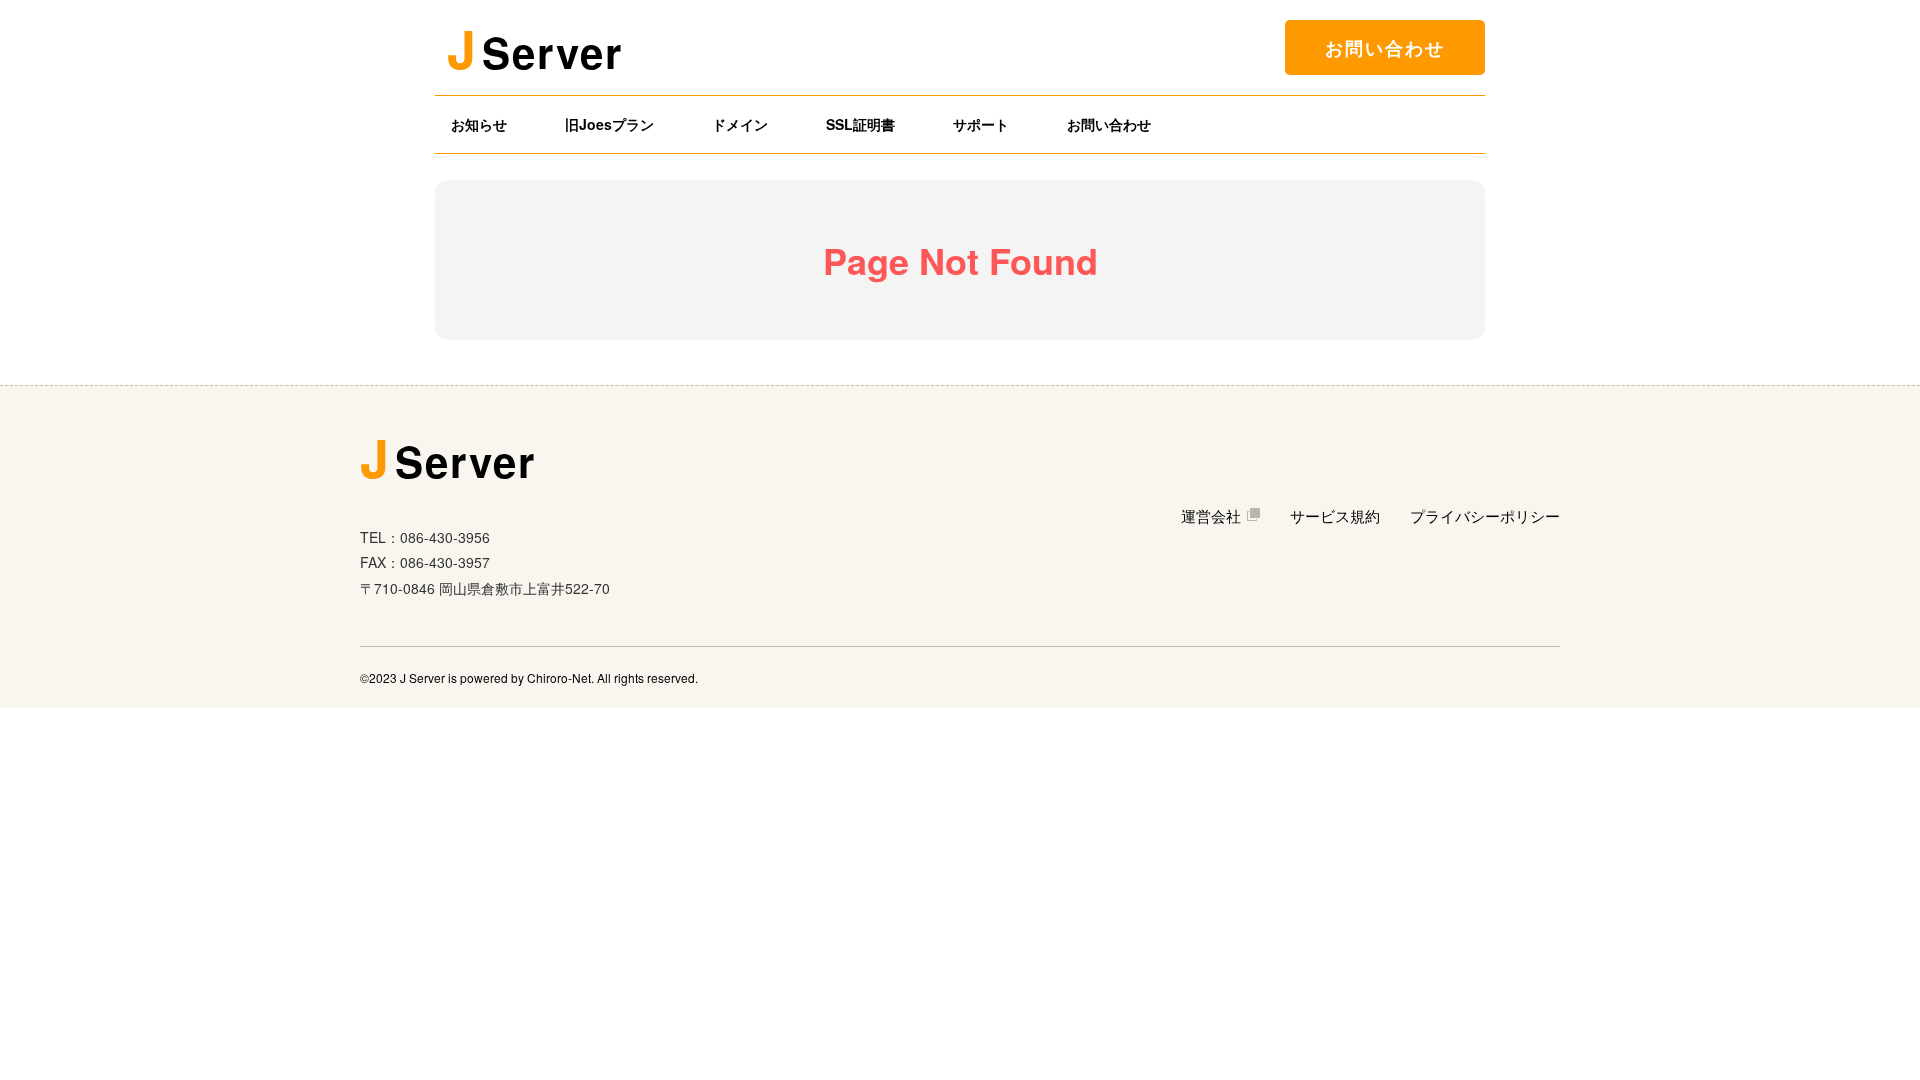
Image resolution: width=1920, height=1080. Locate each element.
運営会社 (1211, 515)
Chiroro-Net (559, 677)
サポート (981, 124)
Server (535, 48)
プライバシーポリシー (1485, 515)
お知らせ (479, 124)
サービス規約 (1335, 515)
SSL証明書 (860, 124)
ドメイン (740, 124)
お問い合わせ (1385, 48)
